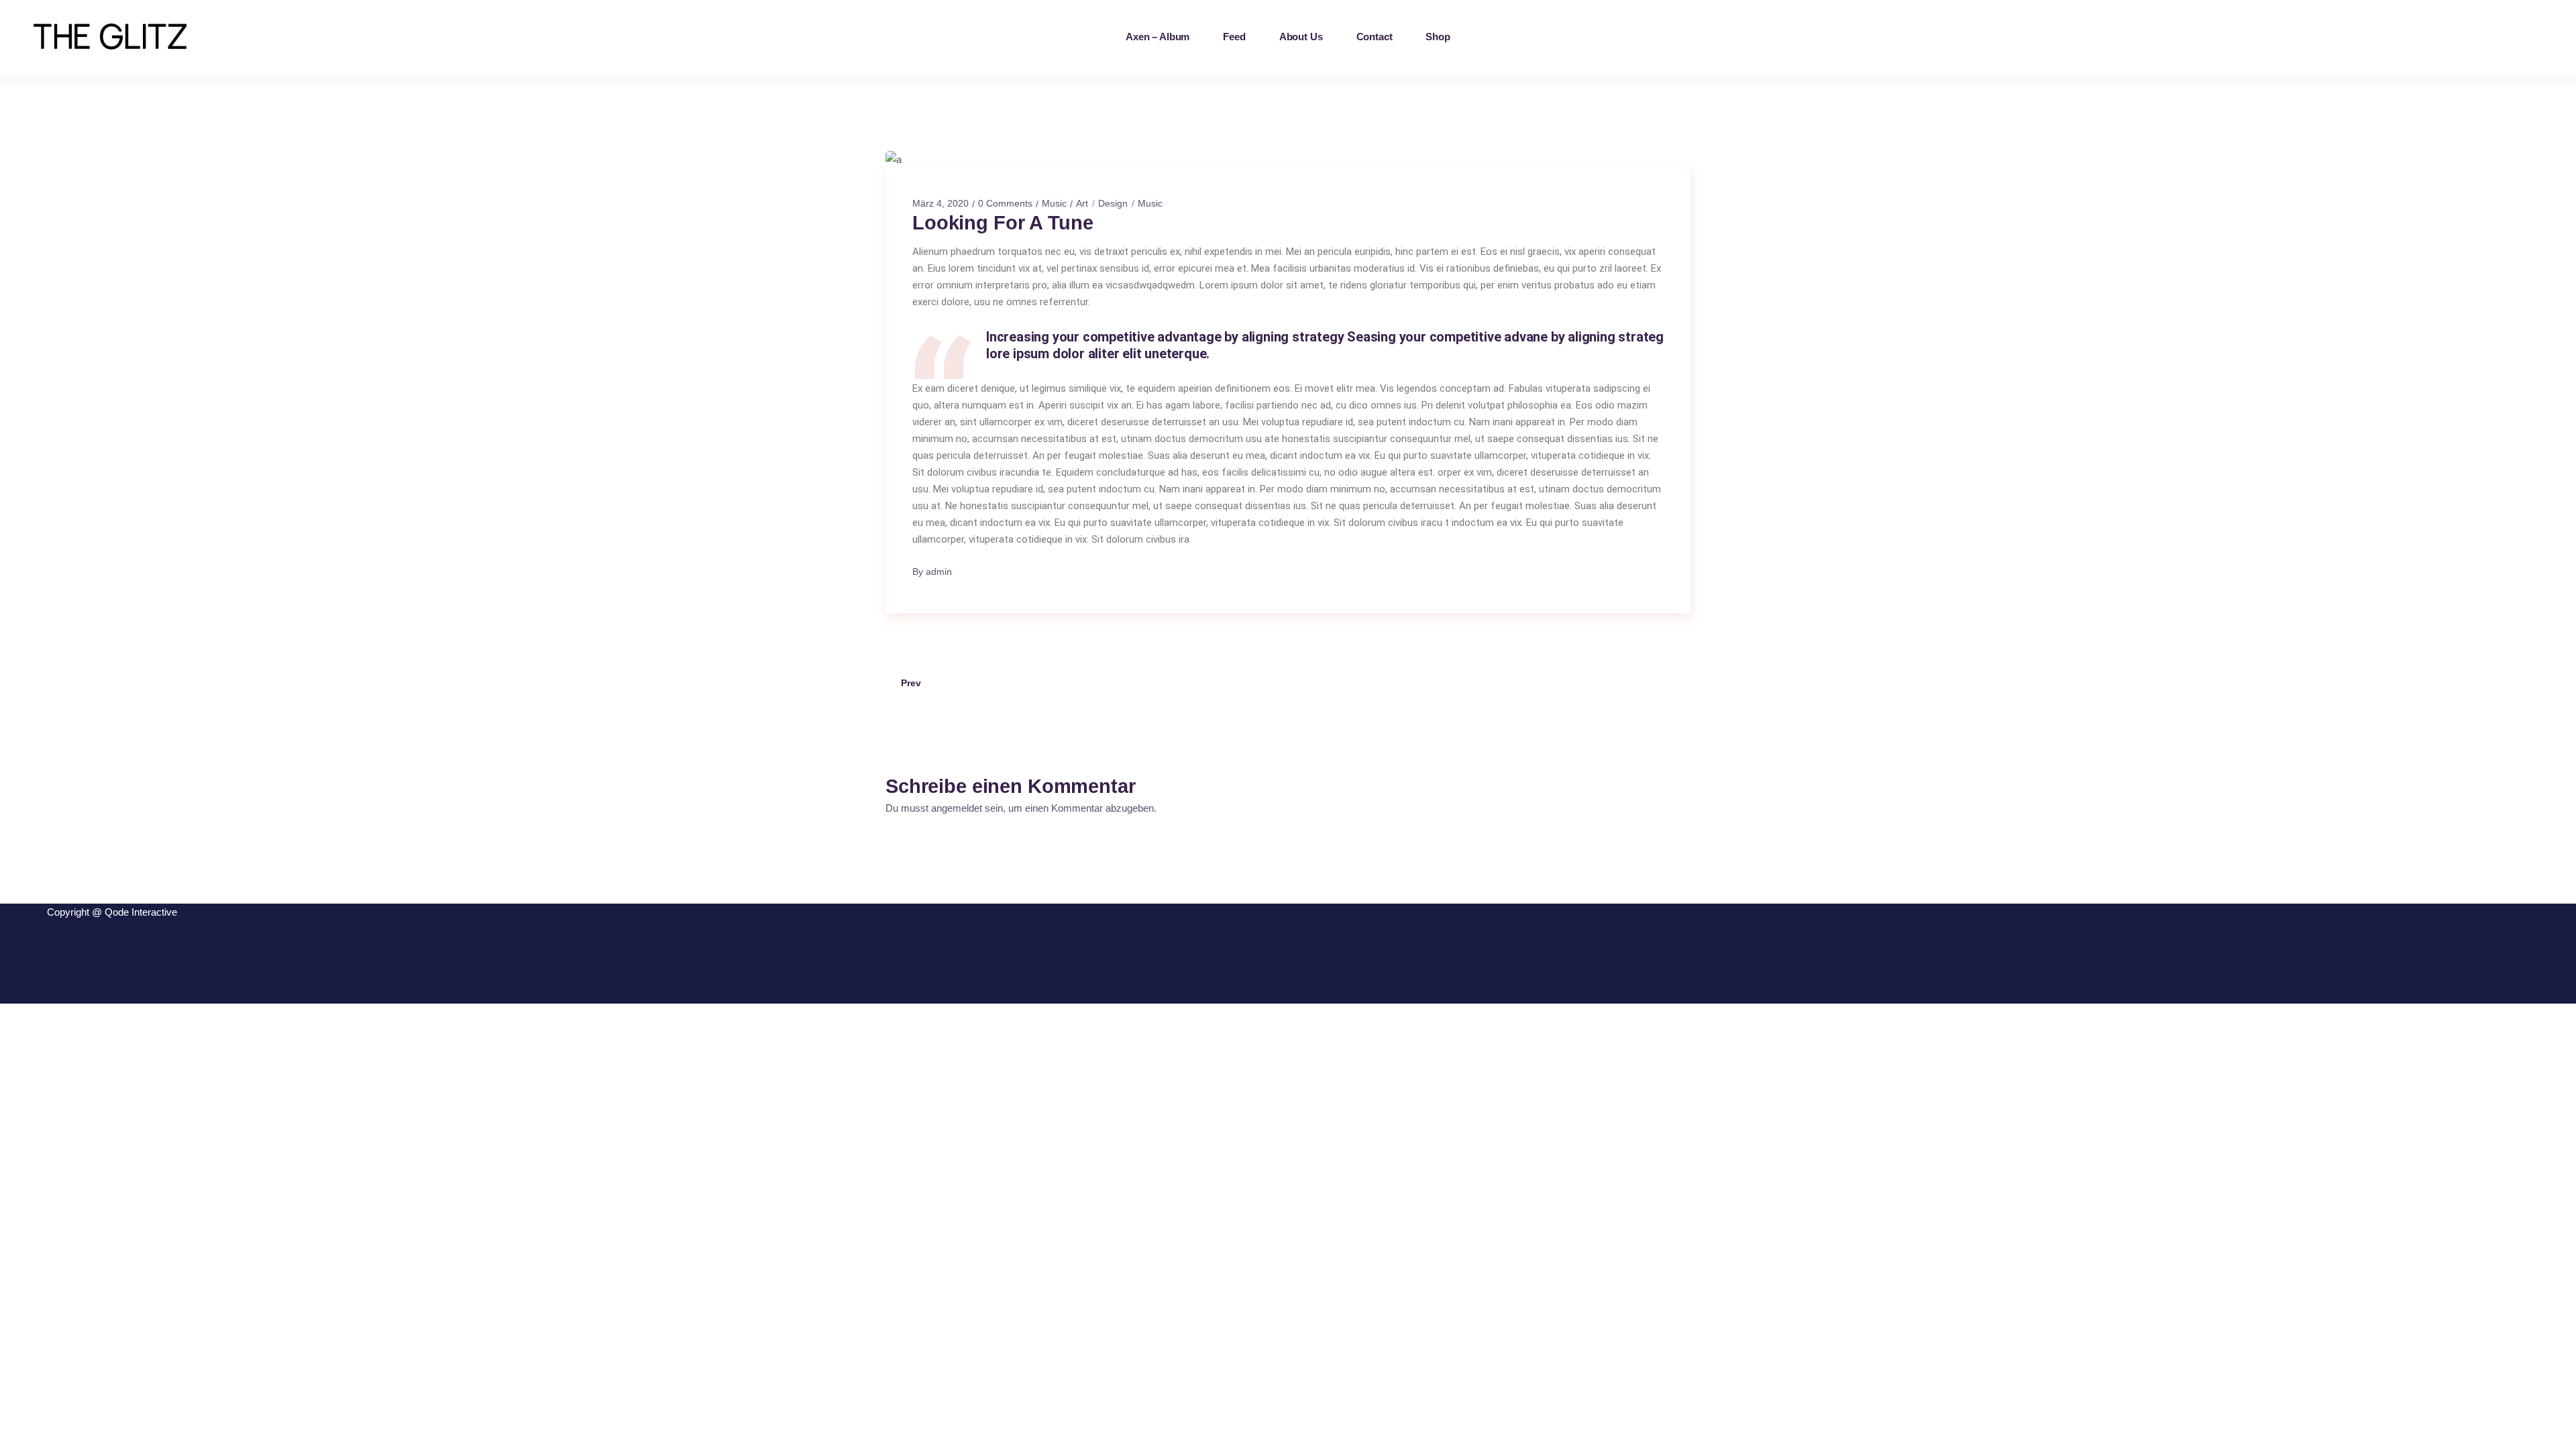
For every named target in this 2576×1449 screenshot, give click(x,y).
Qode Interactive (141, 912)
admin (939, 572)
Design (1113, 203)
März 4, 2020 (941, 203)
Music (1054, 203)
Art (1082, 203)
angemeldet (957, 808)
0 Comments (1005, 203)
